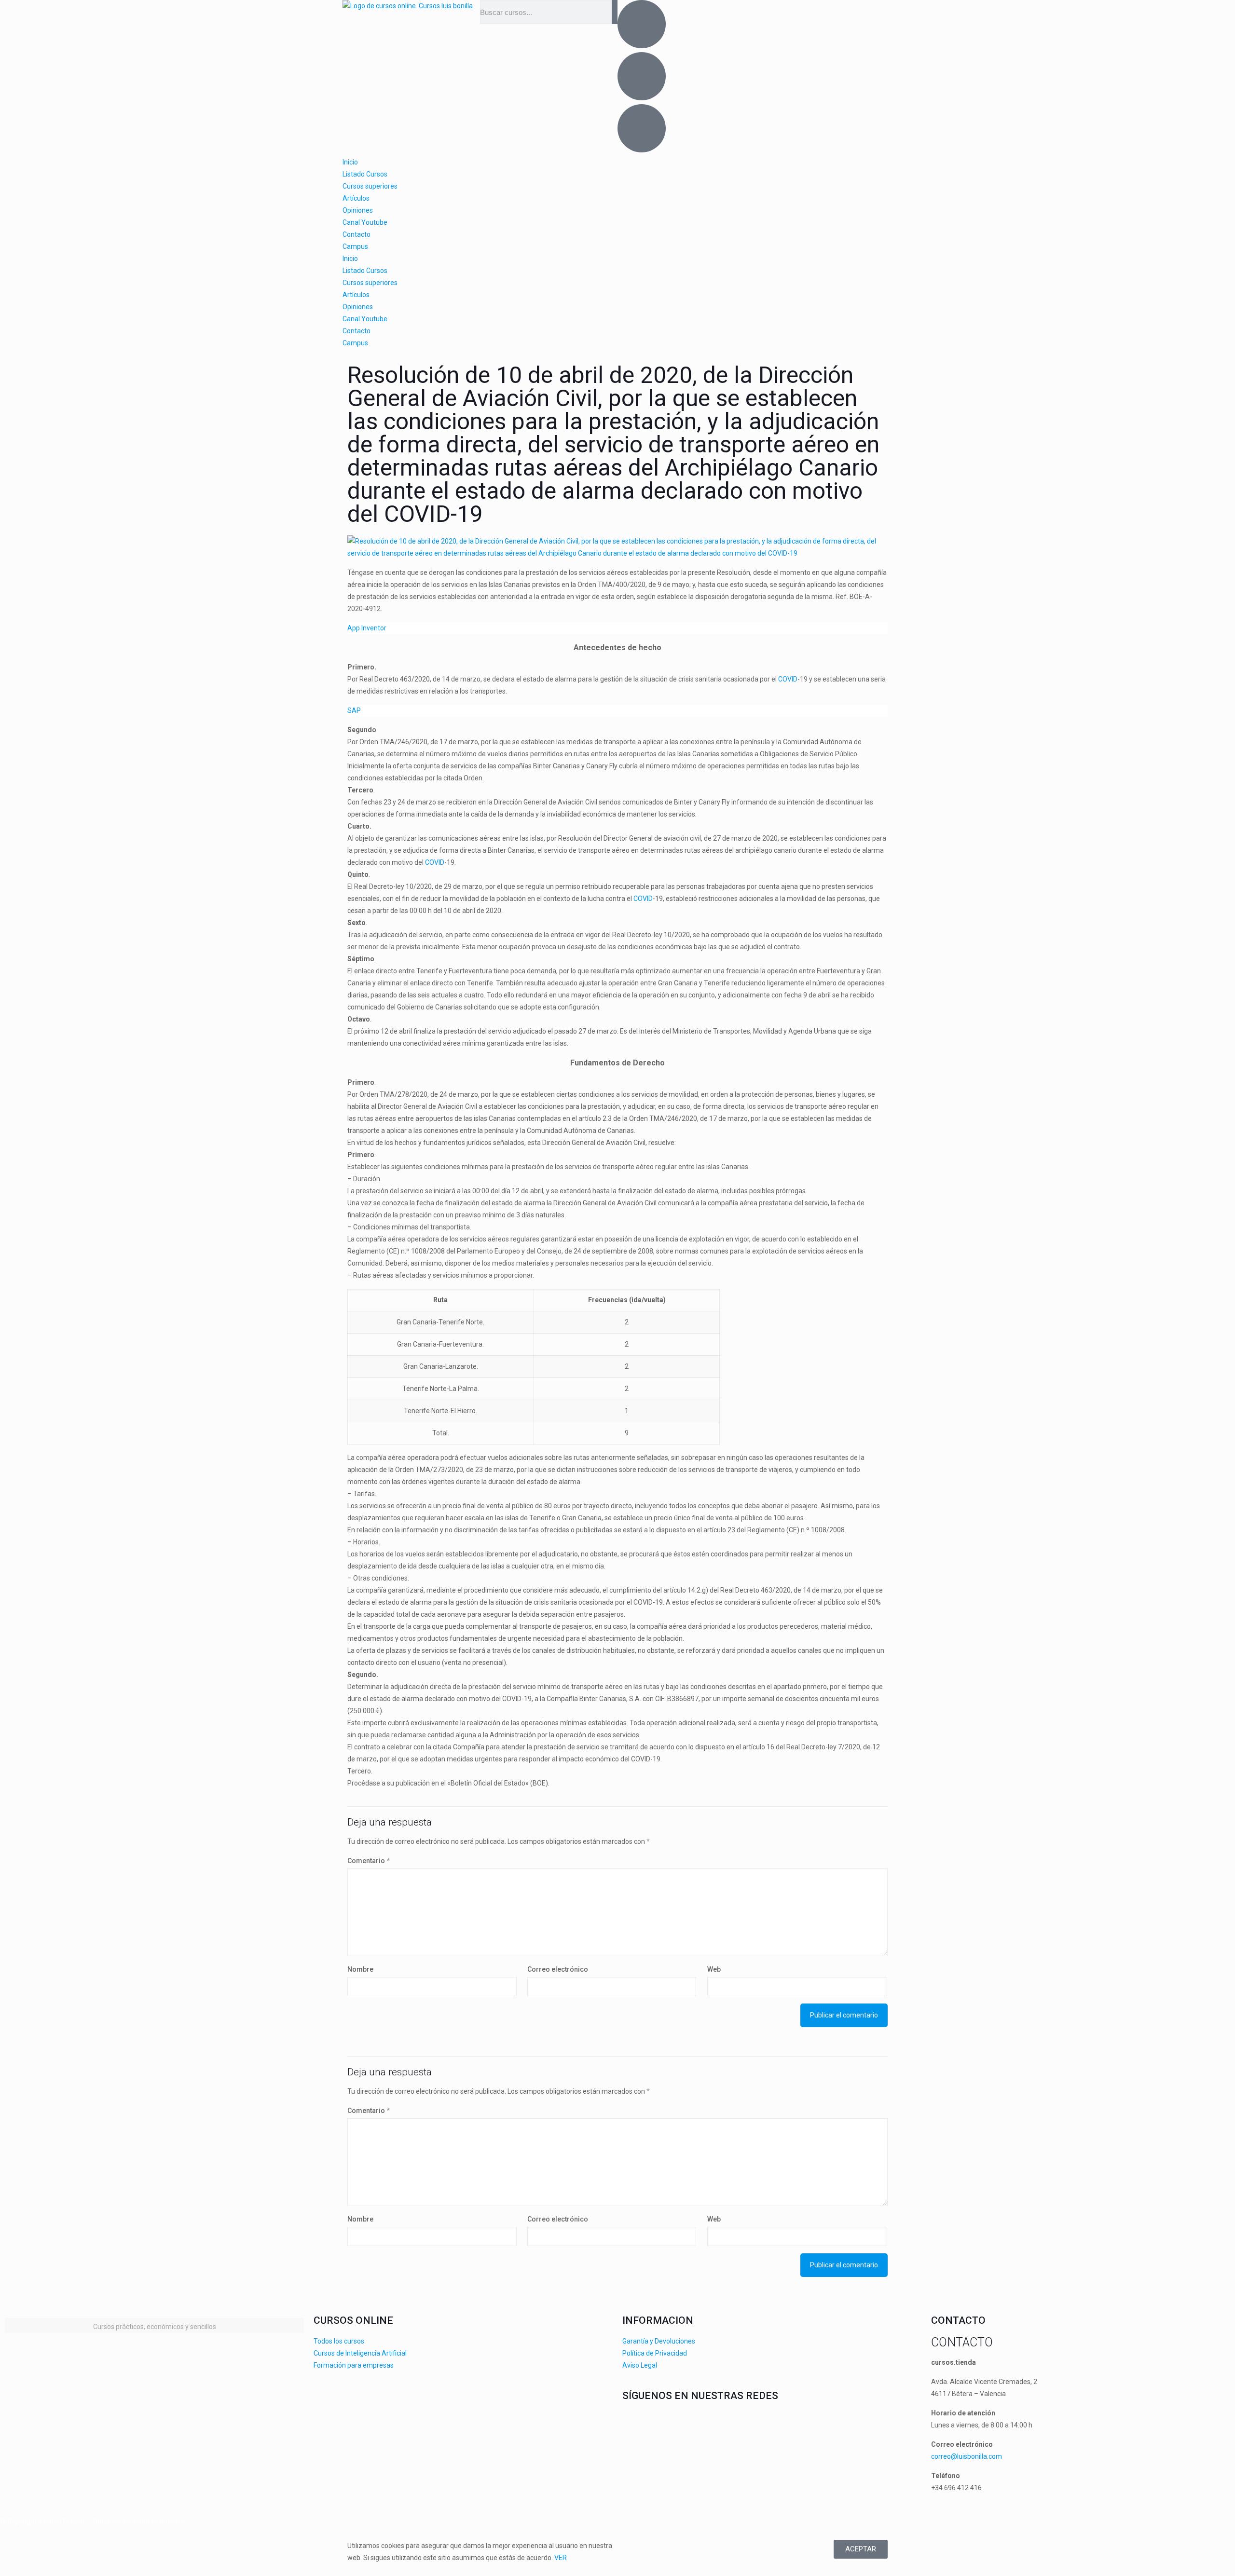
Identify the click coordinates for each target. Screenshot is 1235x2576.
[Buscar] (615, 12)
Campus (355, 246)
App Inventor (367, 628)
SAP (354, 710)
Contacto (357, 234)
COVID (788, 679)
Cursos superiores (370, 186)
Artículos (356, 198)
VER (561, 2558)
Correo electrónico (558, 1969)
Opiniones (358, 210)
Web (714, 1969)
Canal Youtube (365, 222)
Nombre (360, 1969)
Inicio (350, 162)
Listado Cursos (365, 174)
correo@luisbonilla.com (967, 2456)
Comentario (369, 1861)
